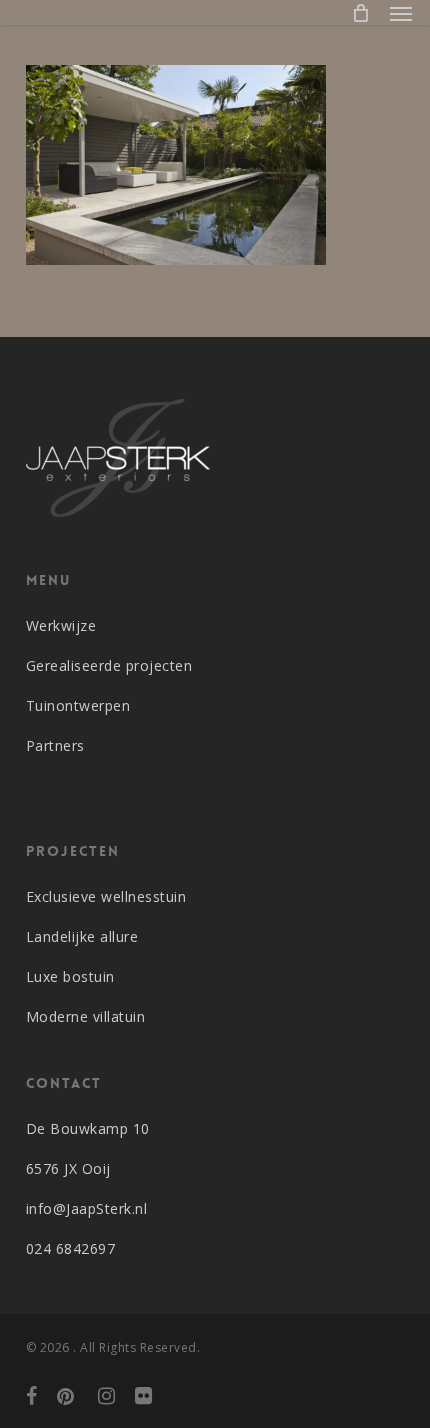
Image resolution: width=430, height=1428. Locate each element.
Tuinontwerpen (78, 705)
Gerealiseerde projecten (109, 665)
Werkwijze (61, 625)
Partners (55, 745)
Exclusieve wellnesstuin (106, 896)
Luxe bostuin (70, 976)
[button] (401, 13)
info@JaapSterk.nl (87, 1208)
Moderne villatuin (86, 1016)
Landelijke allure (82, 936)
